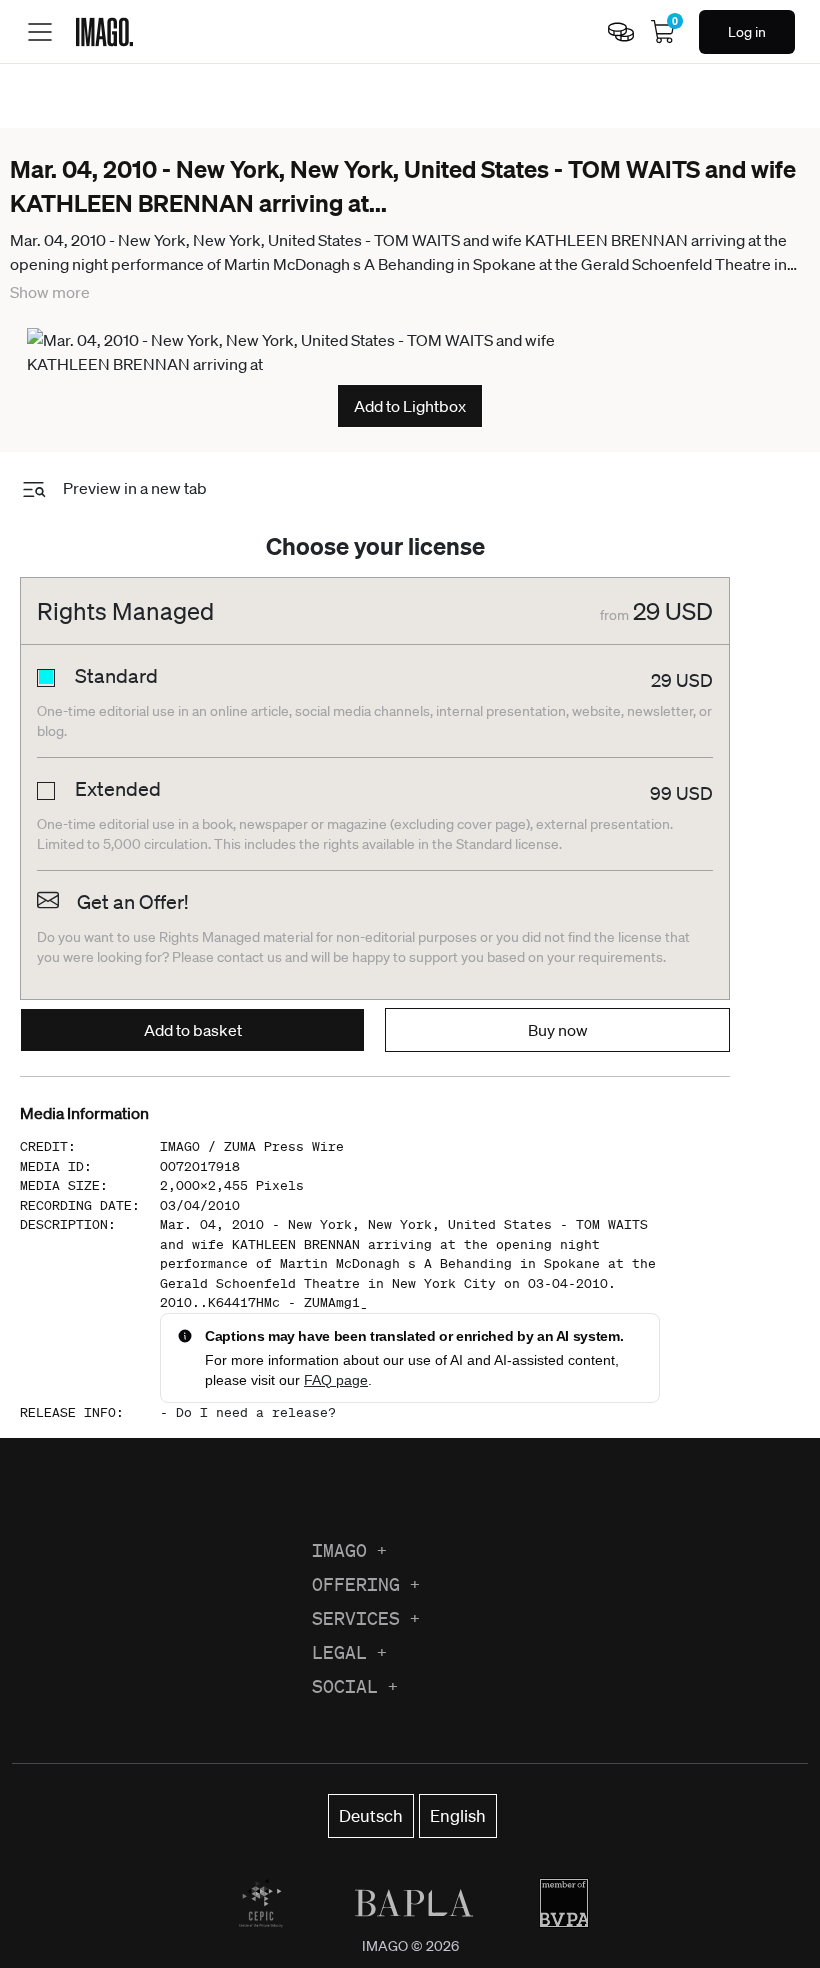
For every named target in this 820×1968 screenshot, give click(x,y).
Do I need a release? (256, 1412)
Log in (747, 32)
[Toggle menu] (40, 32)
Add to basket (193, 1030)
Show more (50, 292)
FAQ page (336, 1380)
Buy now (558, 1030)
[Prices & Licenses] (621, 32)
